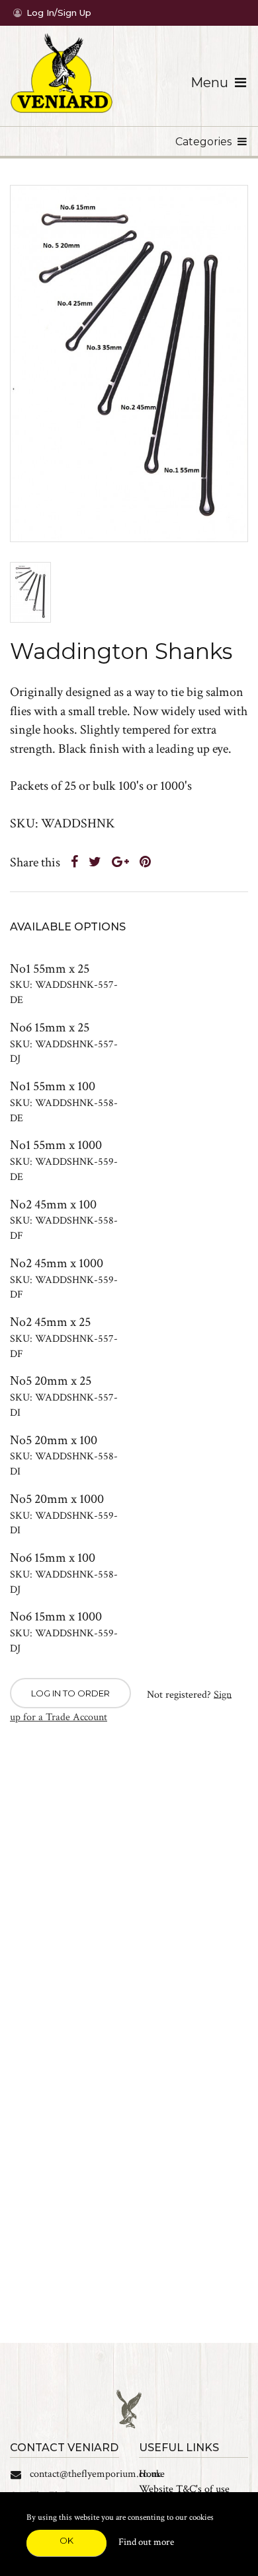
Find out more (146, 2542)
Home (152, 2474)
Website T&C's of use (184, 2489)
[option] (129, 363)
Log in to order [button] (70, 1693)
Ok (66, 2540)
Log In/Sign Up (59, 13)
